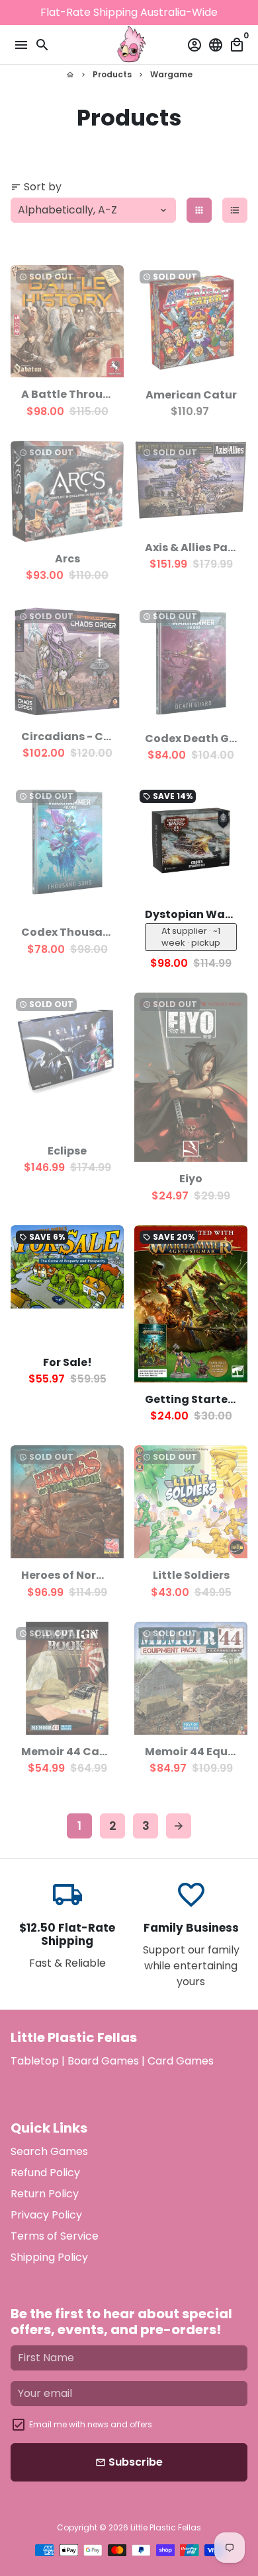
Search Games (49, 2151)
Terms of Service (55, 2236)
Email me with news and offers (91, 2424)
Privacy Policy (46, 2215)
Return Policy (45, 2194)
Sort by (36, 187)
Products (112, 74)
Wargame (171, 74)
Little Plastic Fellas (166, 2527)
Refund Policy (45, 2173)
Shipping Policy (49, 2257)
